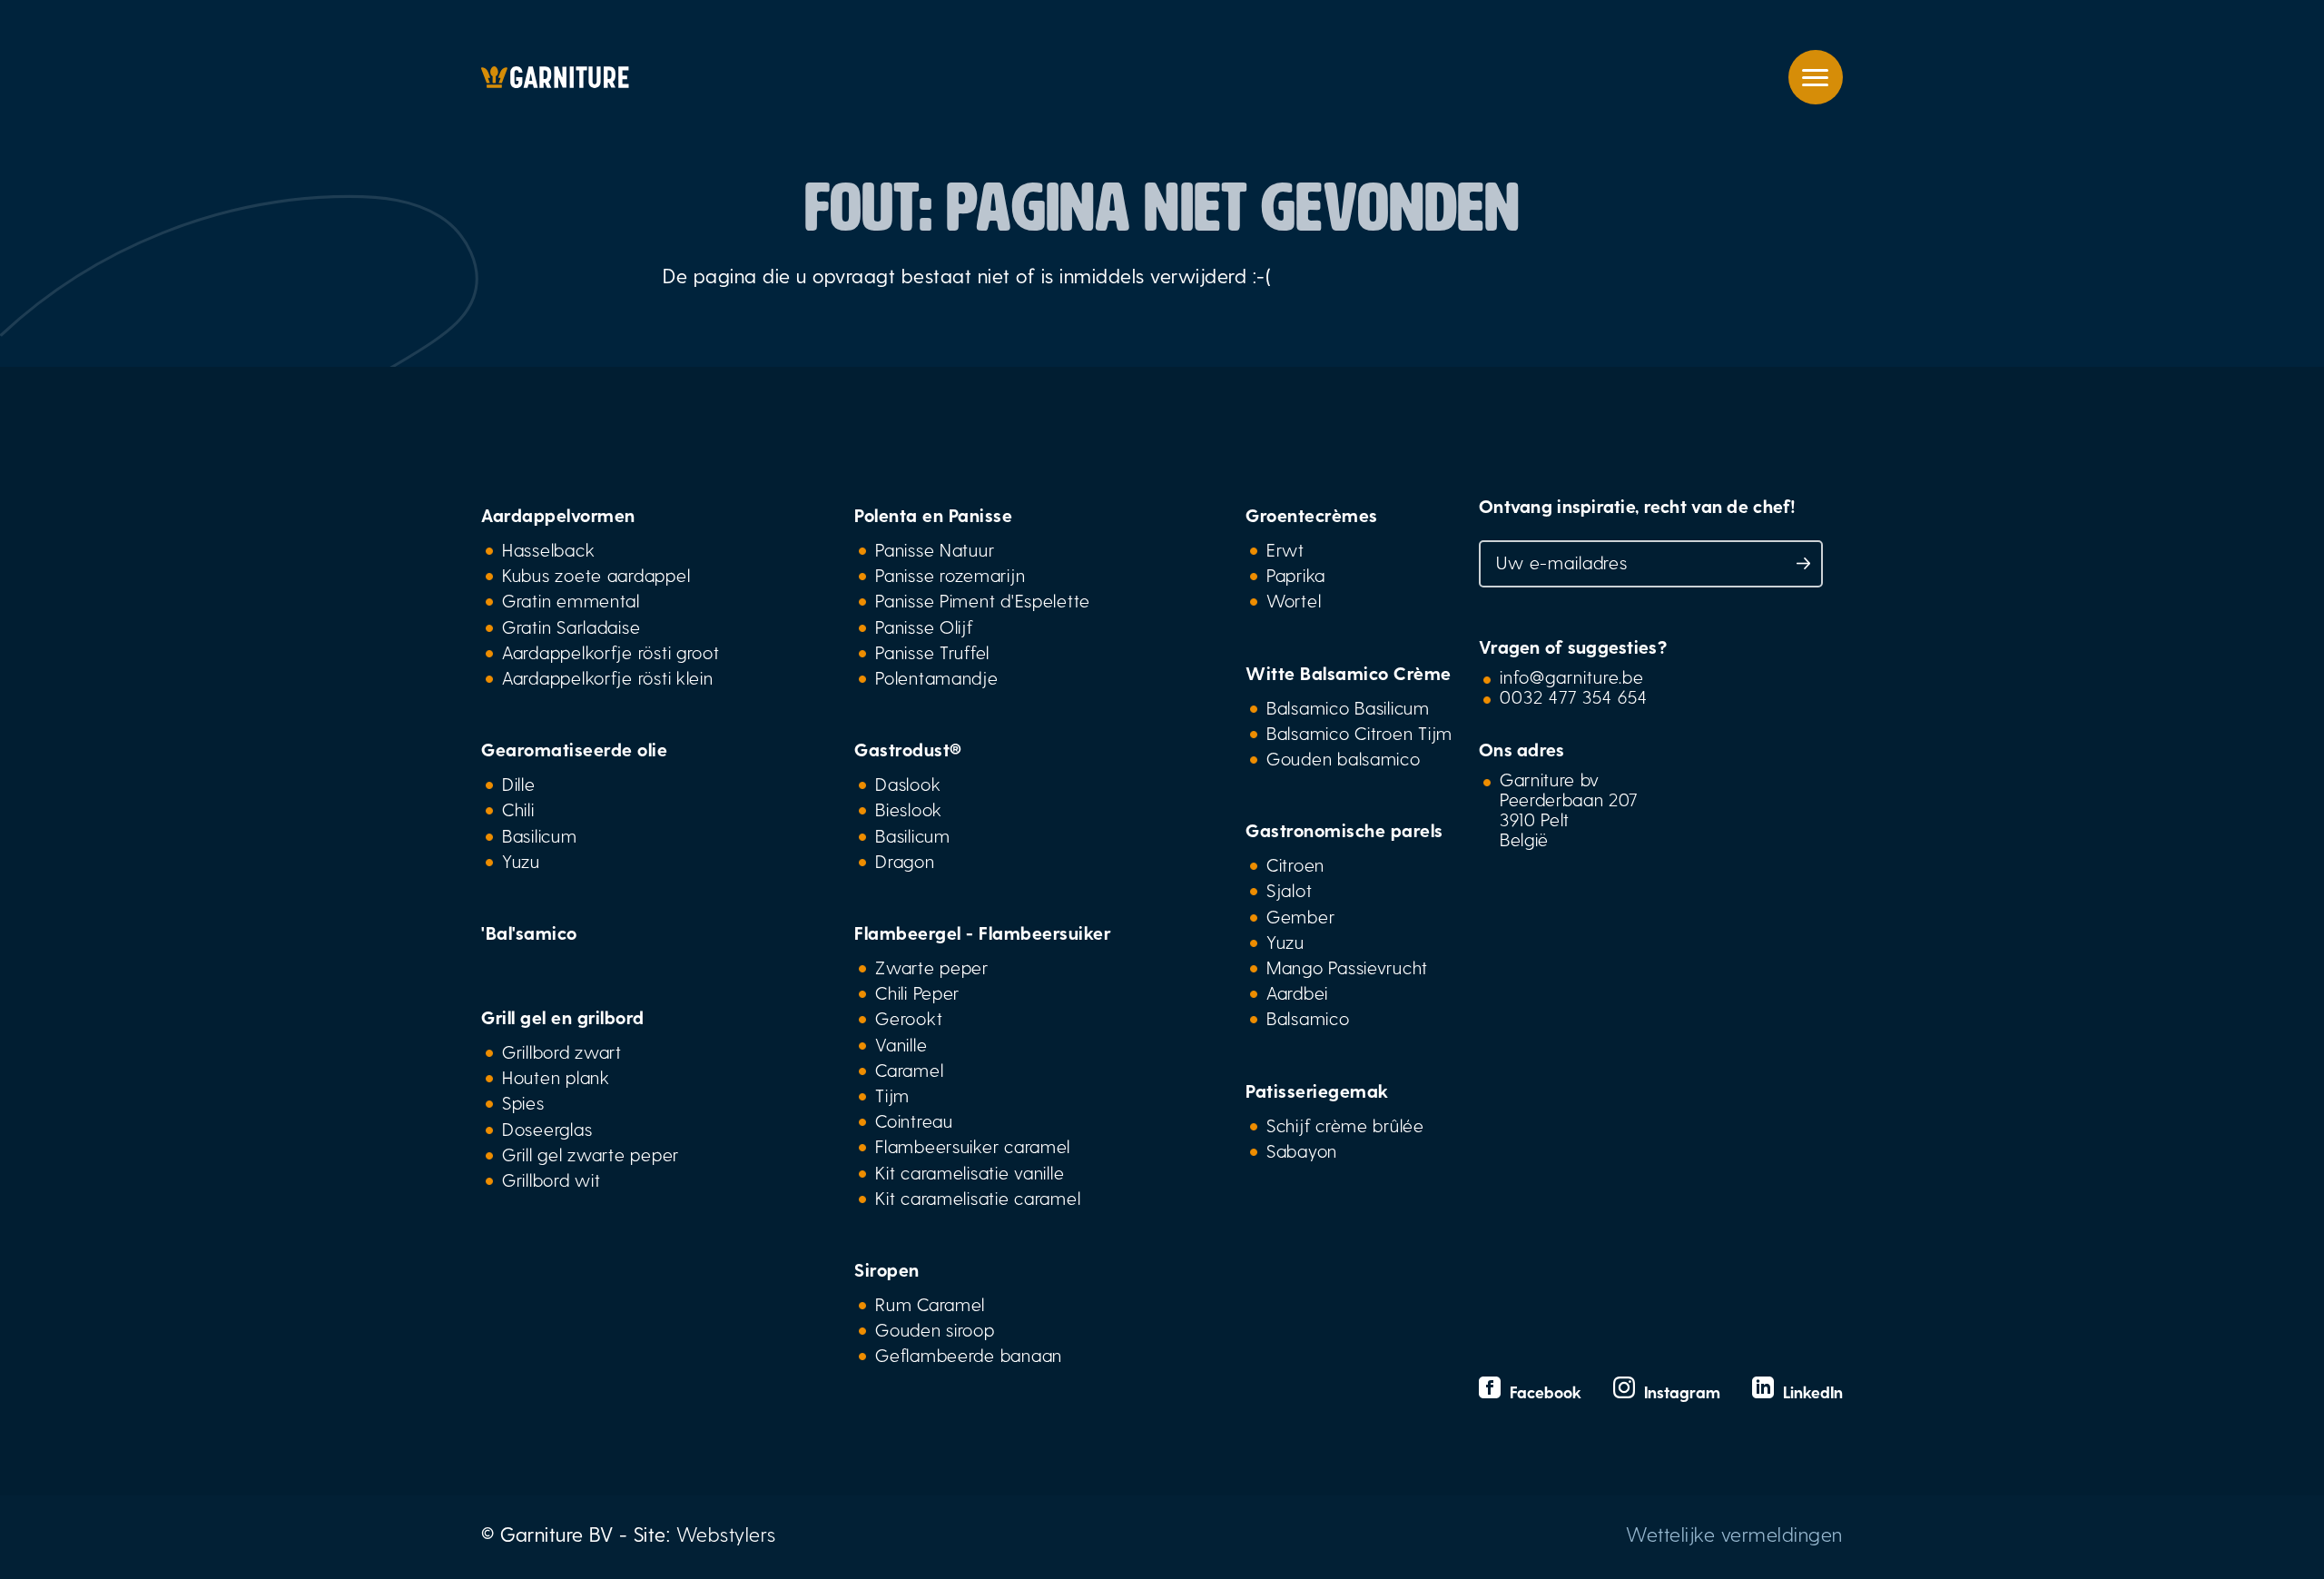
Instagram (1680, 1391)
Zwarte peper (932, 967)
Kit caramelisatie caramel (978, 1198)
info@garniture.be (1572, 676)
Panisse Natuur (935, 549)
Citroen (1295, 864)
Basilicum (540, 835)
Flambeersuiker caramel (973, 1146)
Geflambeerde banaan (969, 1355)
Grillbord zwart (562, 1051)
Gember (1300, 916)
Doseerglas (547, 1129)
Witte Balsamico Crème (1349, 673)
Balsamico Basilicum (1348, 707)
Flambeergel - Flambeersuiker (982, 933)
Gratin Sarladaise (571, 627)
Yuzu (521, 861)
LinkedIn (1808, 1391)
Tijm (892, 1095)
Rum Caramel (930, 1304)
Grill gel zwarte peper (591, 1154)
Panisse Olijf (924, 627)
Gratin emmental (571, 600)
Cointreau (914, 1120)
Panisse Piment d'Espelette (983, 600)
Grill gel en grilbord (563, 1017)
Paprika (1296, 575)
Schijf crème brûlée (1345, 1125)
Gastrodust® (908, 749)
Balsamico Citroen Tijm (1359, 733)
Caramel (909, 1070)
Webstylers (726, 1534)
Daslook (908, 784)
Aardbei (1297, 992)
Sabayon (1302, 1150)
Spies (523, 1102)
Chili (518, 809)
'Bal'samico (529, 933)
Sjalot (1289, 890)
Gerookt (909, 1018)
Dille (519, 784)
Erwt (1285, 549)
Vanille (901, 1044)
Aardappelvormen (558, 515)
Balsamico (1308, 1018)
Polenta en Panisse (933, 515)
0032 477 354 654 (1574, 696)
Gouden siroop (935, 1329)
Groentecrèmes (1312, 515)
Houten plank (556, 1077)
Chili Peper (917, 992)
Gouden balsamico (1344, 758)
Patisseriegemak (1317, 1090)
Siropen (887, 1269)
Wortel (1294, 600)
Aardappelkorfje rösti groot (611, 652)
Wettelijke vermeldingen (1734, 1534)
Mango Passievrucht (1347, 967)
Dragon (905, 861)
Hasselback (548, 549)
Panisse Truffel (932, 652)
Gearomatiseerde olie (574, 749)
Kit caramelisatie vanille (970, 1172)
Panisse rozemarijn (950, 575)
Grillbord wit (551, 1179)
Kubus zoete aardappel (596, 575)
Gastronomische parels (1344, 830)
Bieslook (909, 809)
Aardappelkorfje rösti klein (608, 677)
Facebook (1543, 1391)
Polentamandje (936, 677)
